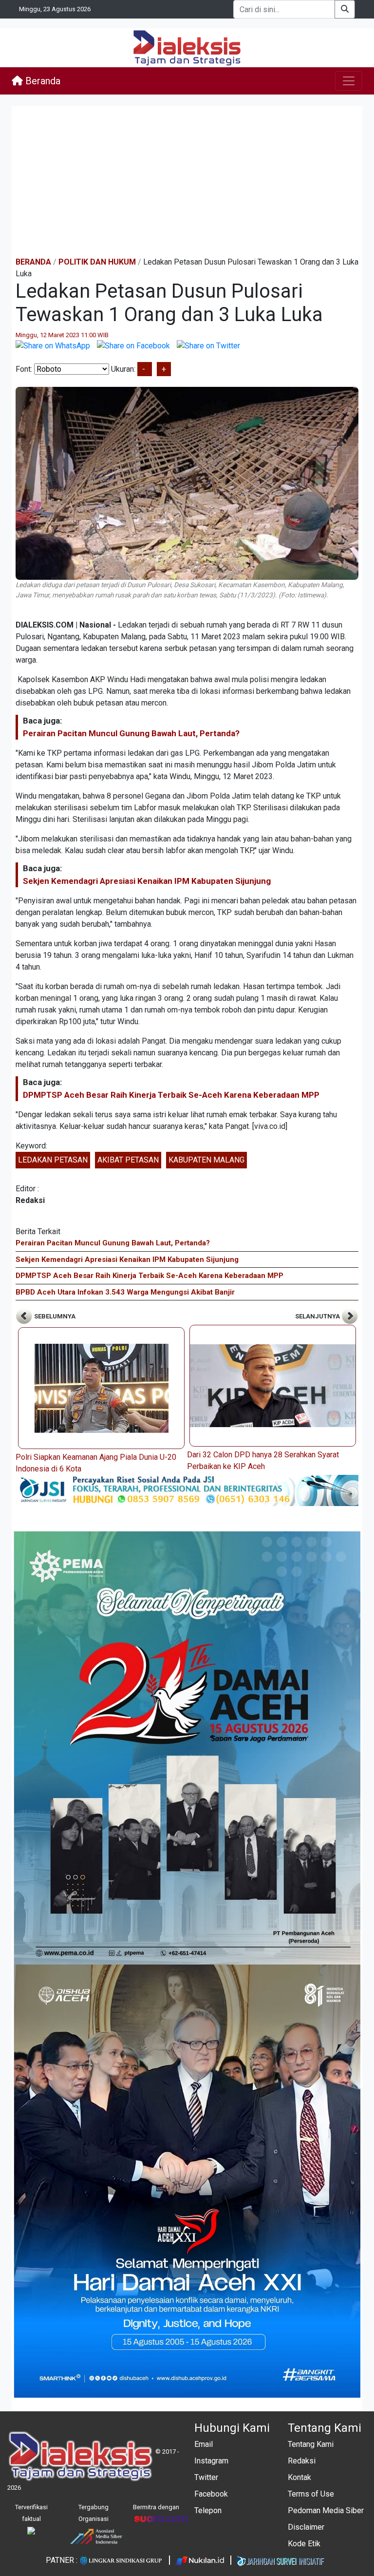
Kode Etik (304, 2544)
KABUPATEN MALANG (206, 1160)
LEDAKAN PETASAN (53, 1160)
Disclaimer (306, 2527)
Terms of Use (311, 2494)
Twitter (206, 2477)
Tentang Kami (311, 2444)
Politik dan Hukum (97, 262)
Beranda (42, 81)
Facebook (211, 2494)
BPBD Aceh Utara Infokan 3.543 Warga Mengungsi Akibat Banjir (125, 1292)
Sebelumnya (54, 1316)
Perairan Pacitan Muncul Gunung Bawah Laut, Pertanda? (131, 733)
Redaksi (302, 2461)
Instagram (211, 2461)
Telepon (208, 2510)
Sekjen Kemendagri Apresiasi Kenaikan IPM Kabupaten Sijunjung (147, 881)
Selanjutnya (318, 1316)
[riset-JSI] (187, 1490)
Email (204, 2444)
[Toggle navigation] (349, 81)
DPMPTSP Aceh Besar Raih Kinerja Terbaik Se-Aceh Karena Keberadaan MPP (171, 1095)
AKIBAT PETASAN (128, 1160)
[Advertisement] (187, 181)
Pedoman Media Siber (326, 2510)
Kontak (299, 2477)
